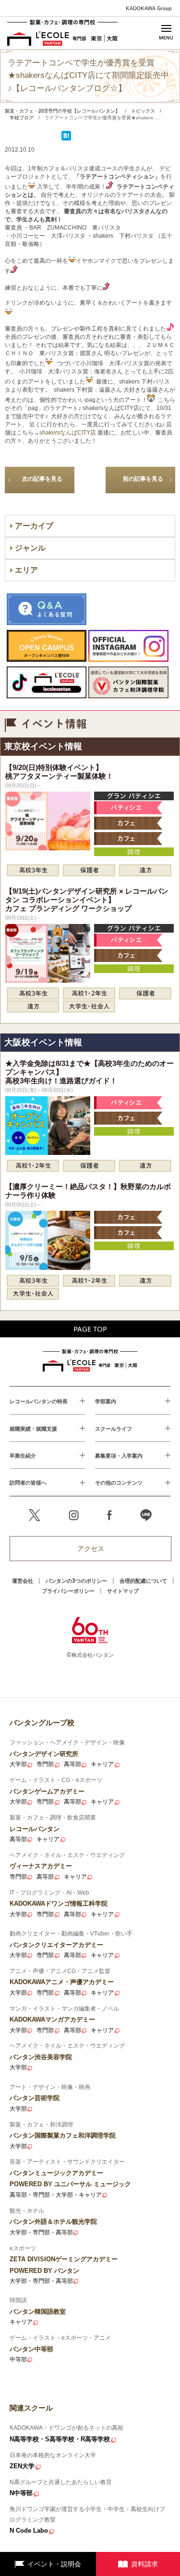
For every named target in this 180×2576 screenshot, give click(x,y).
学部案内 (106, 1401)
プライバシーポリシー (68, 1591)
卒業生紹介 (23, 1455)
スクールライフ (114, 1429)
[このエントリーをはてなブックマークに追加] (66, 139)
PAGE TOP (90, 1329)
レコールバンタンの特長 (39, 1401)
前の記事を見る (143, 479)
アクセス (91, 1548)
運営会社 (23, 1581)
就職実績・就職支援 (33, 1429)
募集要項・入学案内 (119, 1455)
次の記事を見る (42, 479)
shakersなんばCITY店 (68, 433)
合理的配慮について (143, 1581)
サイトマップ (123, 1591)
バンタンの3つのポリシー (76, 1581)
